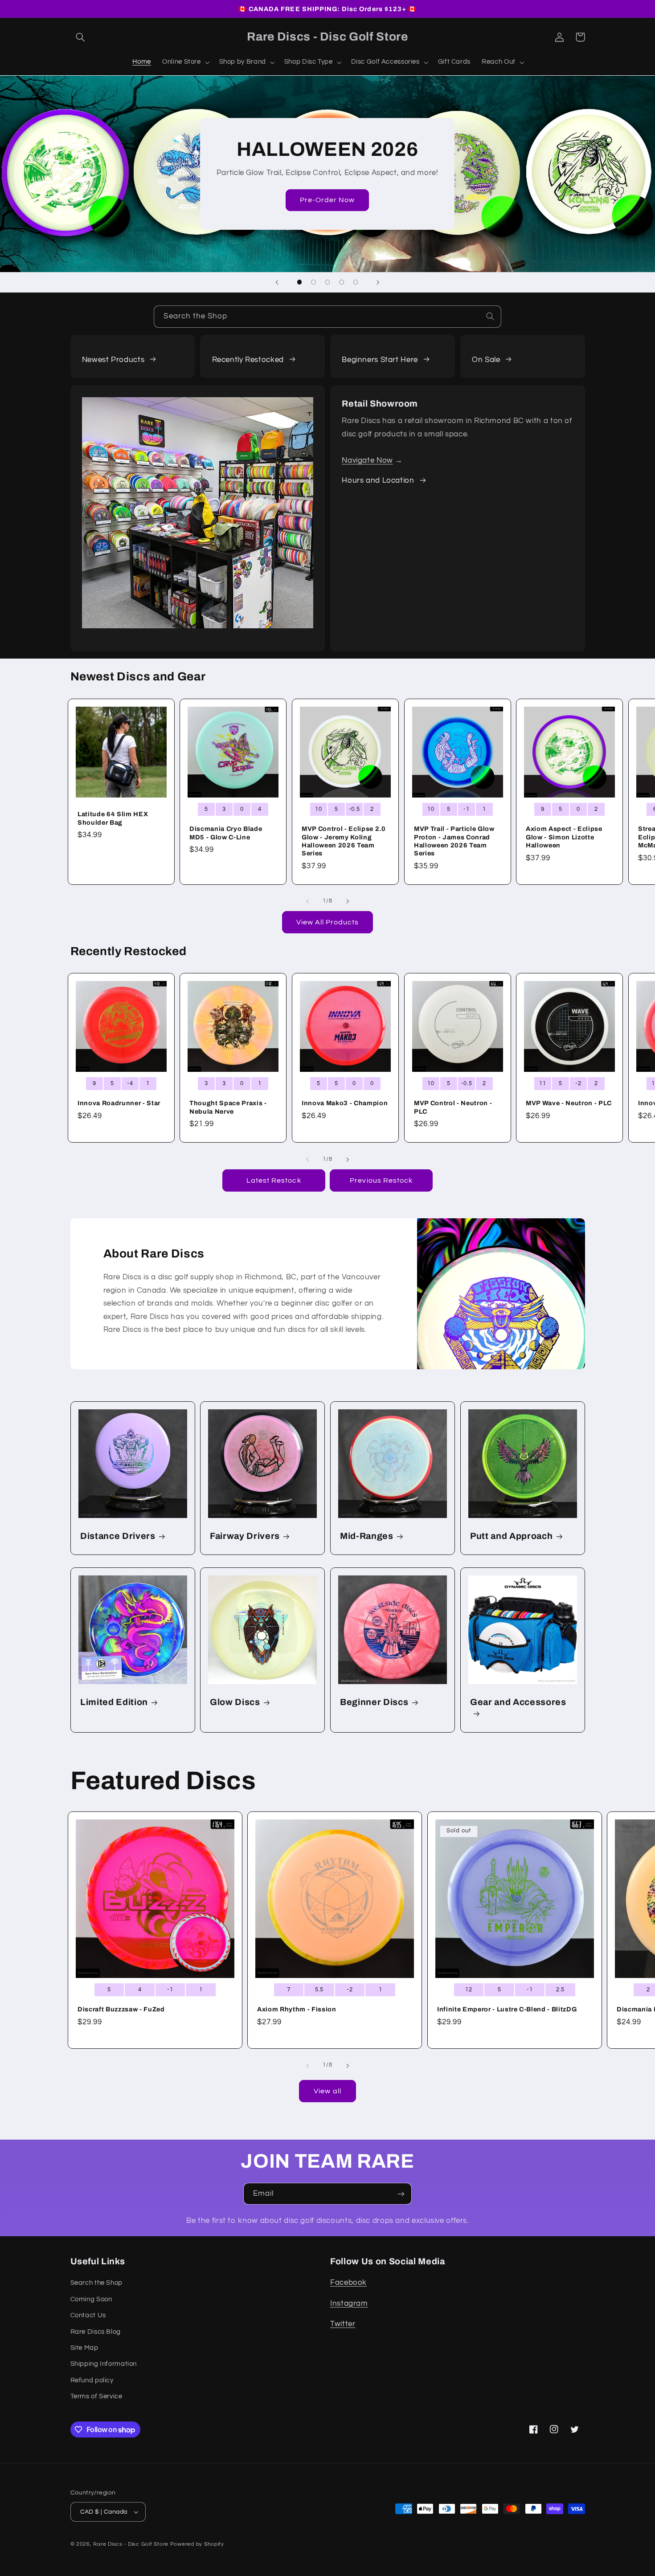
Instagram (349, 2303)
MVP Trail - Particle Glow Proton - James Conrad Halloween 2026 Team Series (454, 841)
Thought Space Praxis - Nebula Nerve (228, 1107)
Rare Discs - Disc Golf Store (131, 2544)
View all (327, 2091)
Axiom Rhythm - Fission (297, 2009)
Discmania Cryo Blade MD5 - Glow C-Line (226, 833)
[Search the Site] (490, 316)
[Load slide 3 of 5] (327, 282)
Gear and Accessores (518, 1702)
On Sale (486, 360)
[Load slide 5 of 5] (356, 282)
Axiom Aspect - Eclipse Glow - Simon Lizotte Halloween (564, 837)
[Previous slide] (277, 282)
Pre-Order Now (327, 200)
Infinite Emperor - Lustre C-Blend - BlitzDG (507, 2009)
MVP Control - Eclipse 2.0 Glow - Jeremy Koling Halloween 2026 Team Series (344, 841)
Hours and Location (378, 480)
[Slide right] (348, 901)
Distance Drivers (118, 1536)
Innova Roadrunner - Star (119, 1103)
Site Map (84, 2348)
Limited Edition (114, 1702)
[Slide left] (307, 901)
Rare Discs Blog (96, 2332)
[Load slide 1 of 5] (299, 282)
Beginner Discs (374, 1702)
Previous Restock (381, 1180)
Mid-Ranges (367, 1536)
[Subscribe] (401, 2194)
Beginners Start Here (380, 360)
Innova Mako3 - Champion (345, 1103)
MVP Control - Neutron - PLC (453, 1107)
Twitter (343, 2324)
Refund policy (92, 2380)
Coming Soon (91, 2299)
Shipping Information (104, 2364)
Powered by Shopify (197, 2544)
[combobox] (327, 316)
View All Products (328, 922)
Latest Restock (274, 1180)
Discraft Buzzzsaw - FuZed (121, 2009)
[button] (81, 37)
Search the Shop (96, 2283)
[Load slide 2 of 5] (314, 282)
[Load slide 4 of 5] (342, 282)
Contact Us (88, 2315)
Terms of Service (96, 2396)
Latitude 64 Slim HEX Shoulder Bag (113, 818)
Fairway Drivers (245, 1536)
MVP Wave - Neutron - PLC (569, 1103)
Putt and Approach (511, 1536)
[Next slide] (378, 282)
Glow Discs (235, 1702)
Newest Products (113, 360)
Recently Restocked (248, 360)
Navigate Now (367, 460)
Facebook (348, 2283)
